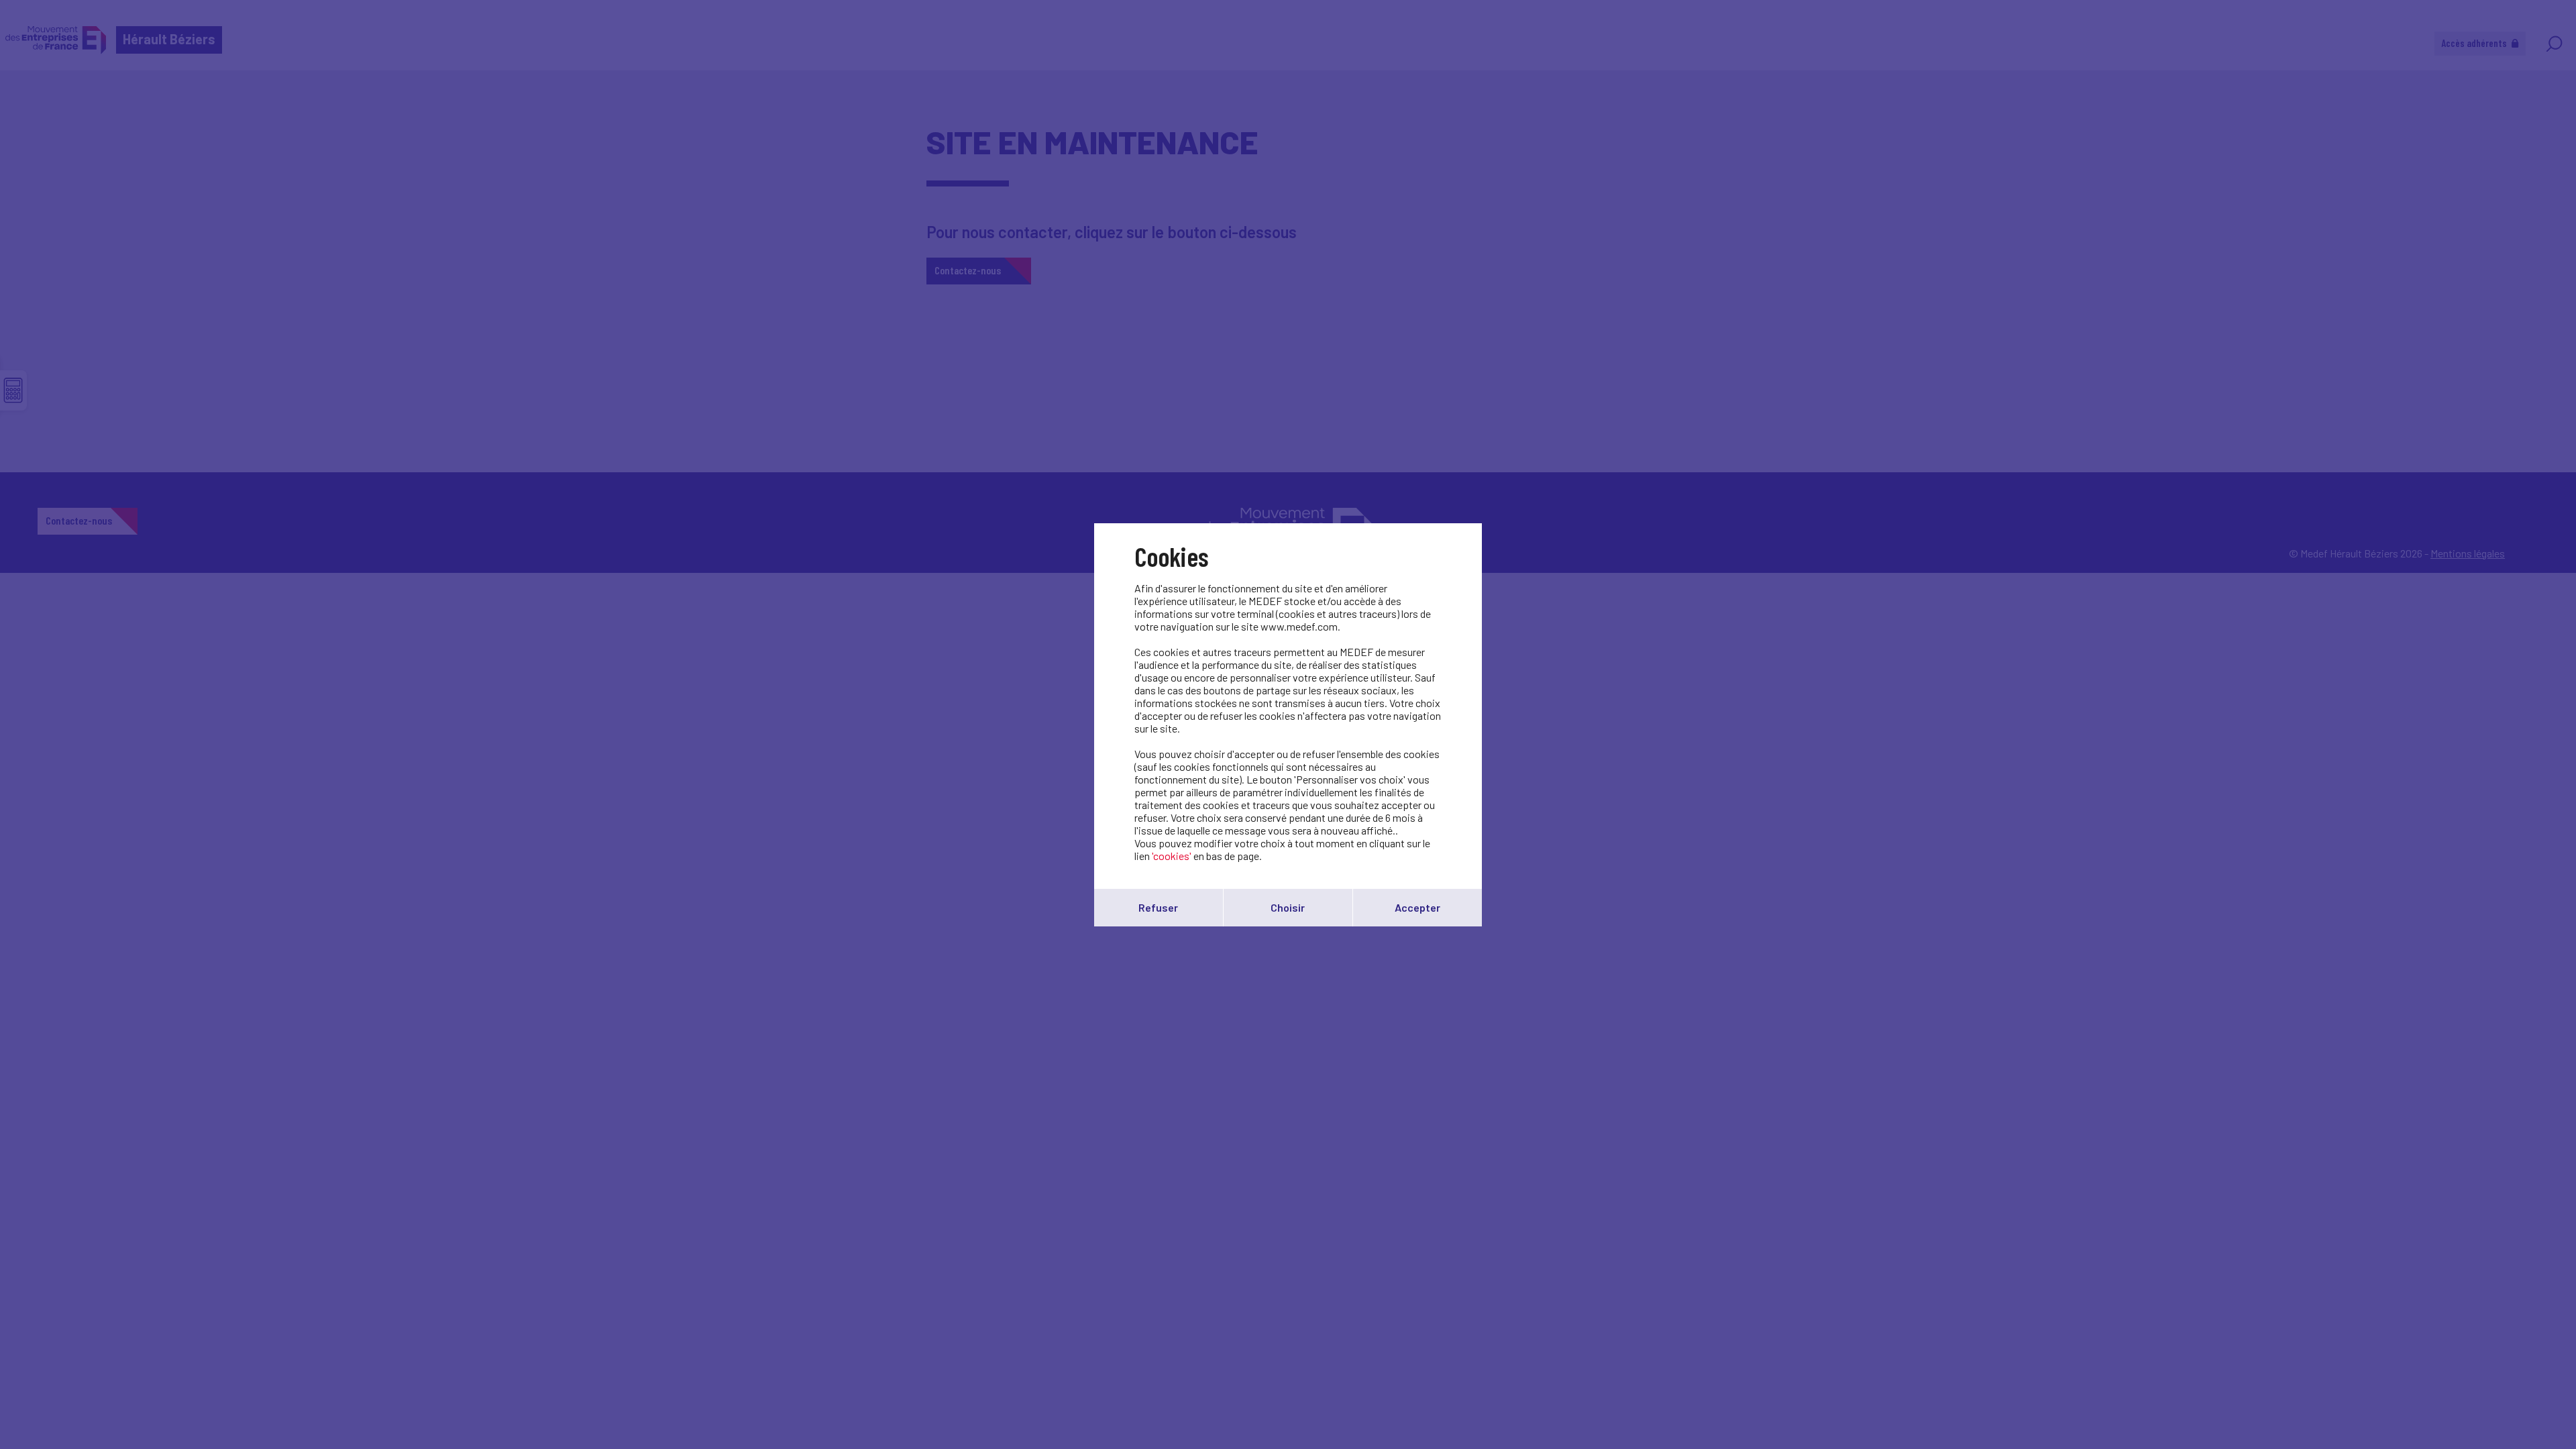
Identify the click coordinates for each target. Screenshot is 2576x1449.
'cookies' (1172, 856)
